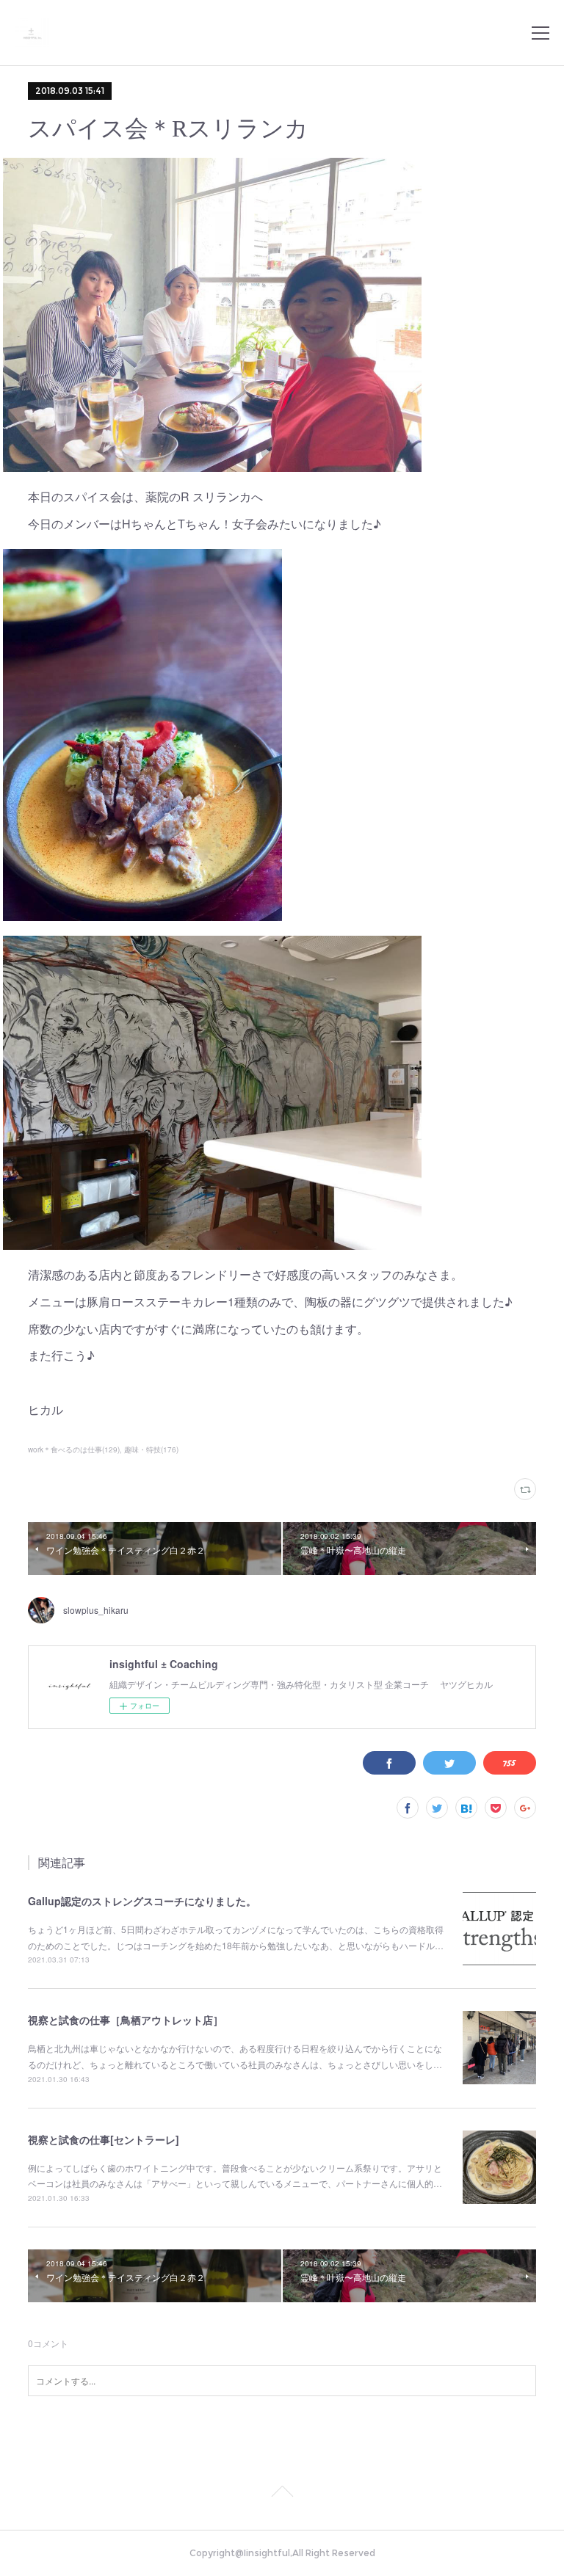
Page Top (282, 2494)
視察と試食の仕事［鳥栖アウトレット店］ (126, 2020)
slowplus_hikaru (96, 1610)
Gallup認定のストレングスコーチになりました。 (142, 1901)
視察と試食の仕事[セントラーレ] (104, 2139)
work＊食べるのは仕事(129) (74, 1449)
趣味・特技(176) (151, 1449)
